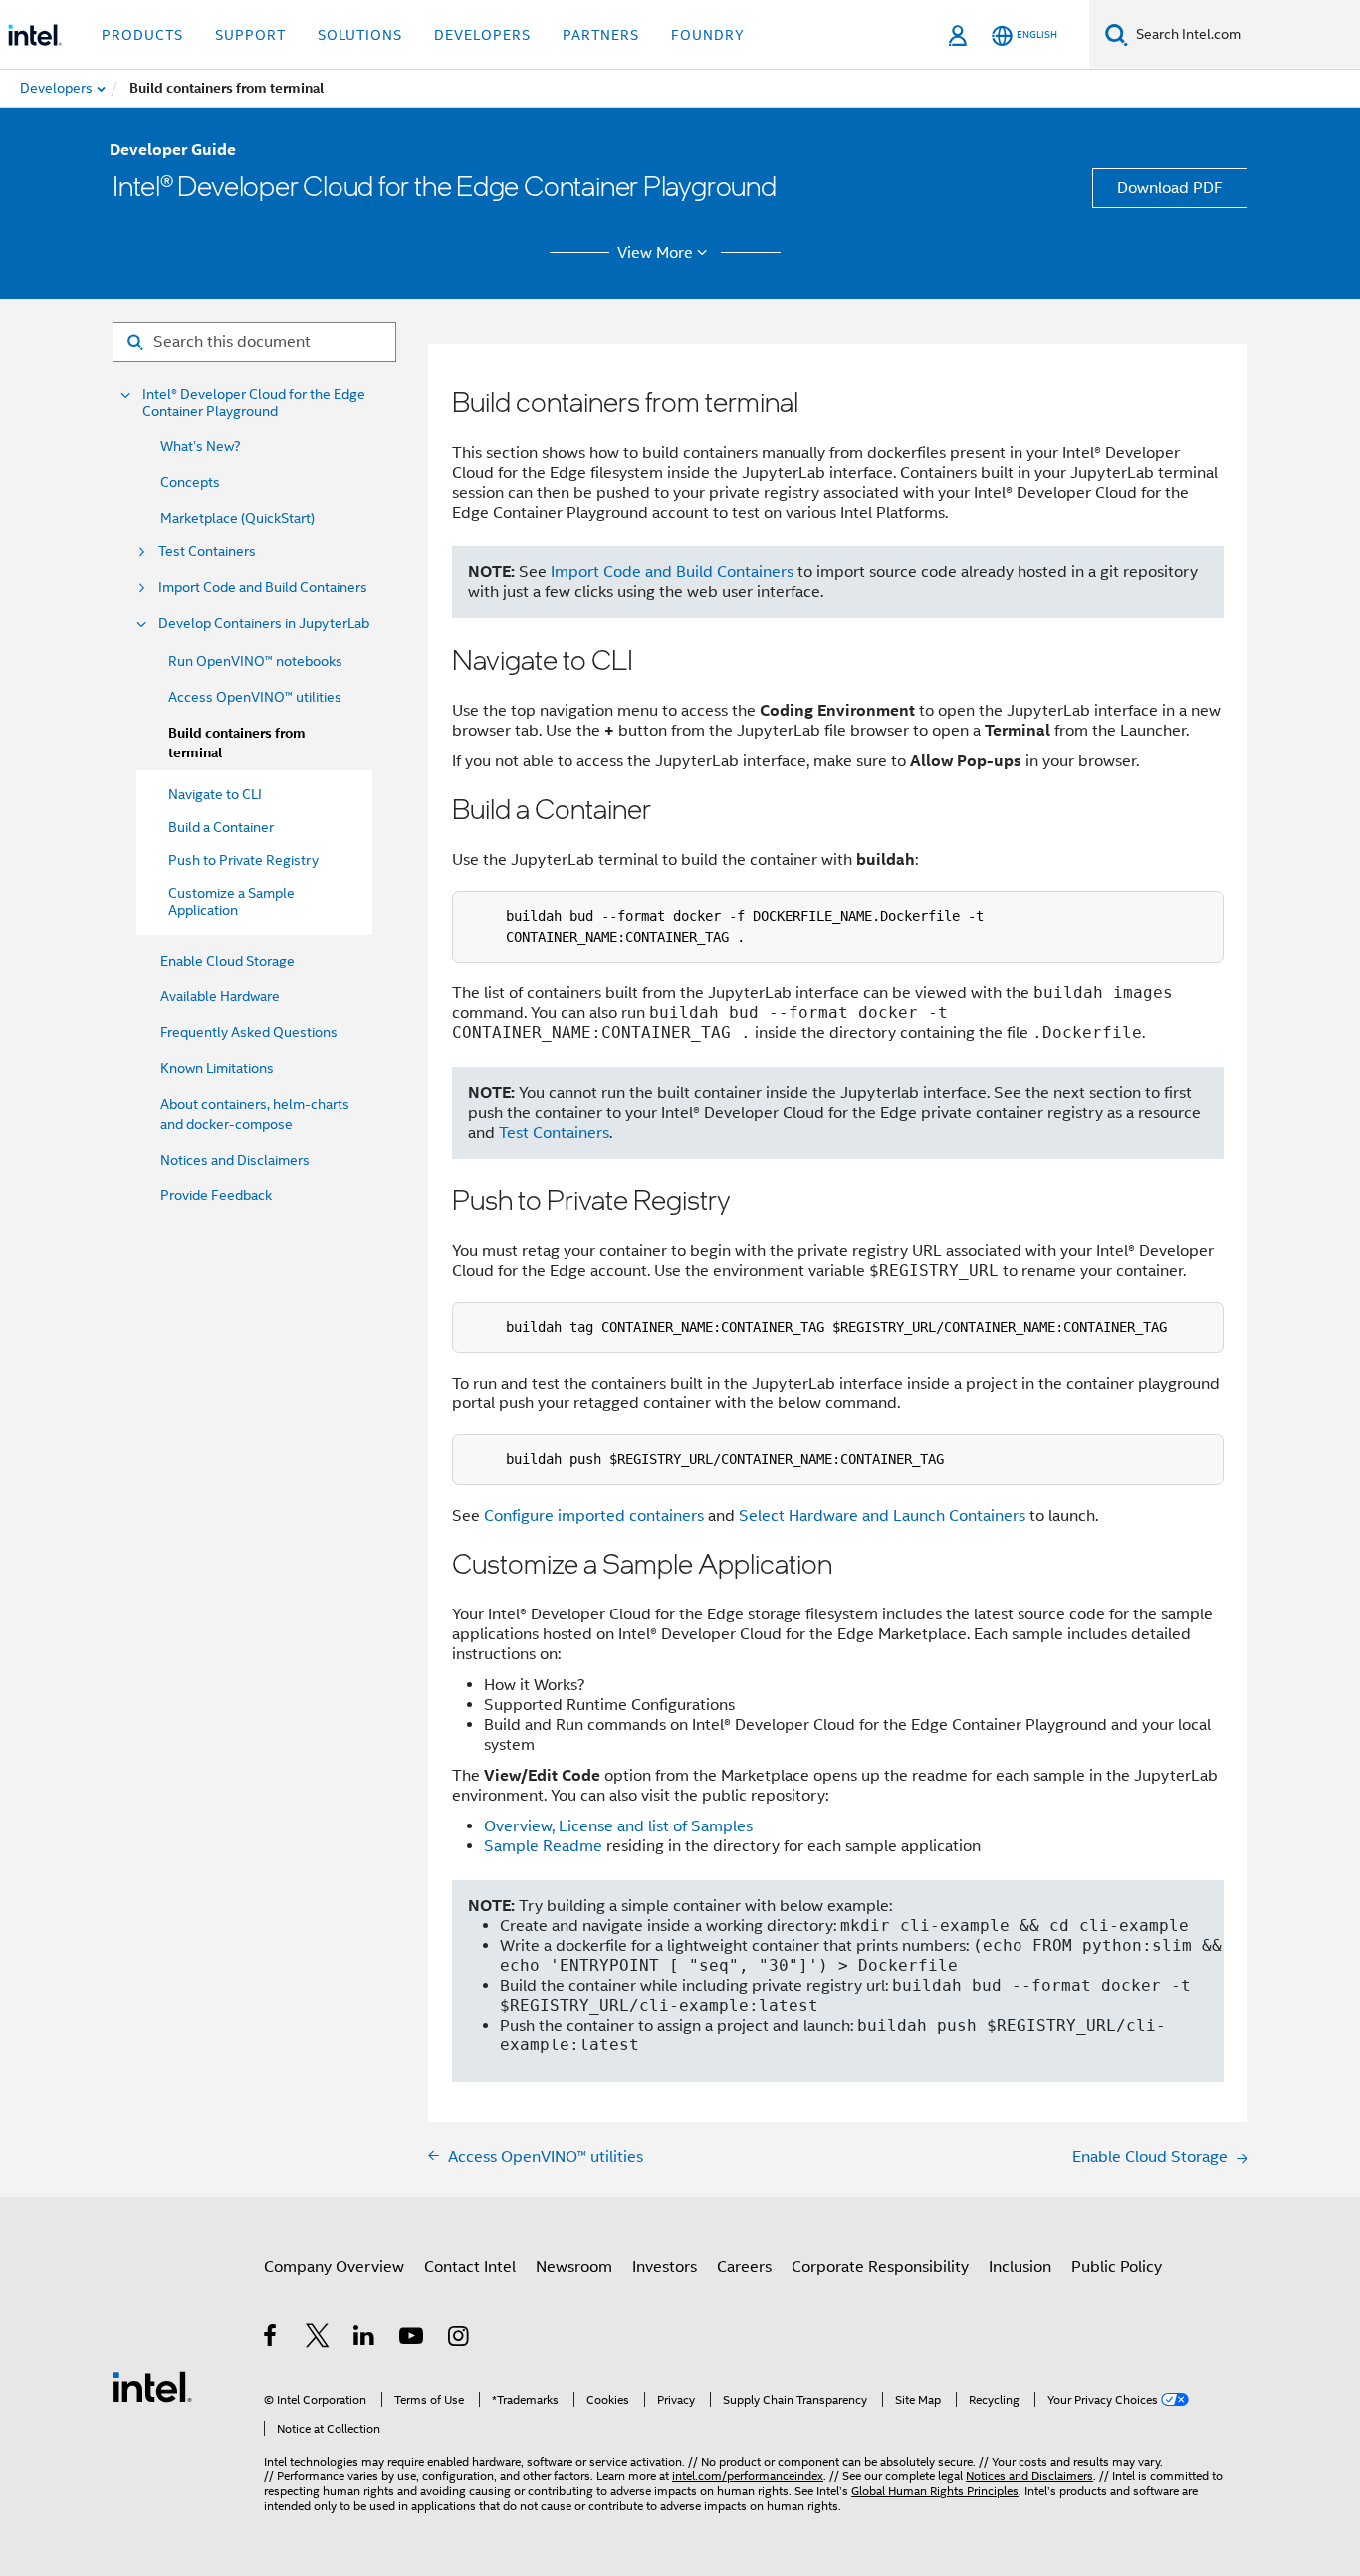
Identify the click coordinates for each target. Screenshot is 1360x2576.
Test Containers (207, 552)
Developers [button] (482, 35)
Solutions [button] (360, 35)
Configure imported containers (594, 1516)
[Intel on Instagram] (459, 2339)
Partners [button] (601, 35)
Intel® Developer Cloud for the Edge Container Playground (254, 403)
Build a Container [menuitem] (221, 827)
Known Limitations (217, 1068)
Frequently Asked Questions (249, 1032)
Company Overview (334, 2267)
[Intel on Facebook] (271, 2339)
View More (655, 253)
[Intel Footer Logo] (152, 2386)
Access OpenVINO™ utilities (255, 697)
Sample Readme (543, 1846)
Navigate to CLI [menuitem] (215, 794)
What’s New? (201, 446)
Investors (665, 2267)
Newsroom (574, 2267)
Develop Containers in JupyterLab (264, 624)
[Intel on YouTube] (413, 2339)
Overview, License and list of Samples (618, 1826)
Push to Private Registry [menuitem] (243, 860)
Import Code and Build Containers (263, 588)
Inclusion (1020, 2267)
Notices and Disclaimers (235, 1160)
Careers (744, 2267)
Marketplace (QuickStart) (237, 518)
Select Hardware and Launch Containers (882, 1516)
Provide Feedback (216, 1195)
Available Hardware (220, 996)
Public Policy (1117, 2267)
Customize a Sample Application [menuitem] (231, 901)
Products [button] (142, 35)
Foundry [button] (708, 35)
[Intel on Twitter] (318, 2339)
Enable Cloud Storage (227, 961)
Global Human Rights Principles (935, 2491)
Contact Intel (470, 2267)
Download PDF (1170, 188)
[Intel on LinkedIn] (365, 2339)
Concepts (190, 482)
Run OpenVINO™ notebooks (255, 661)
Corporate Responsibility (880, 2267)
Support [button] (250, 35)
